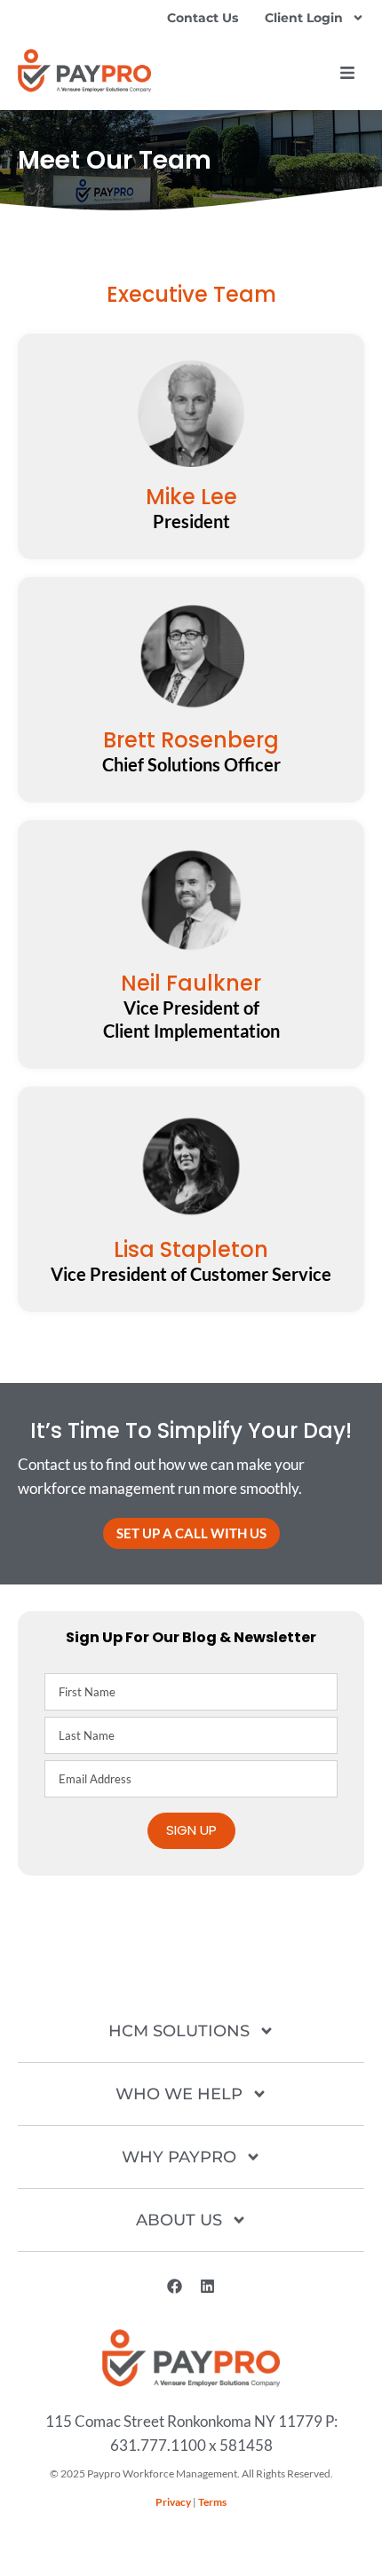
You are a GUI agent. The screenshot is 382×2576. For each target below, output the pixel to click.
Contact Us (203, 18)
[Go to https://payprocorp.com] (84, 71)
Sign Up (191, 1830)
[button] (347, 73)
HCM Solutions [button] (179, 2031)
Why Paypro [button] (179, 2157)
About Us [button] (179, 2220)
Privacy (173, 2502)
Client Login (304, 18)
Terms (212, 2502)
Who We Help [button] (179, 2094)
